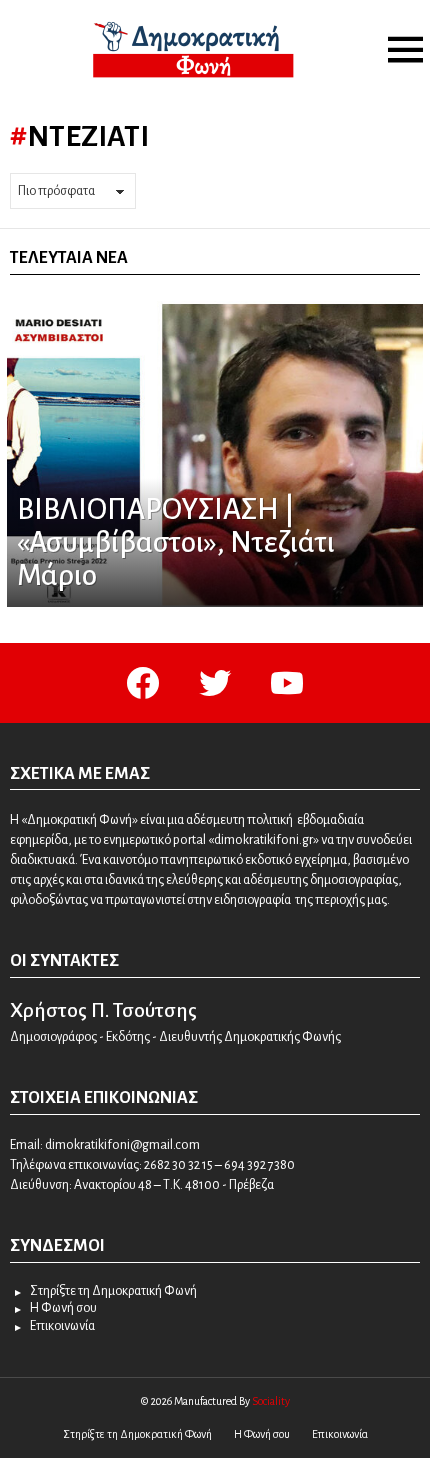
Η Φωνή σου (63, 1308)
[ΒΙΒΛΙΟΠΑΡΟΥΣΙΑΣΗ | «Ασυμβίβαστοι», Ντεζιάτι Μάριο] (215, 454)
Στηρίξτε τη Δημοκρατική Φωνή (113, 1291)
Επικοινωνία (62, 1326)
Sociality (271, 1401)
